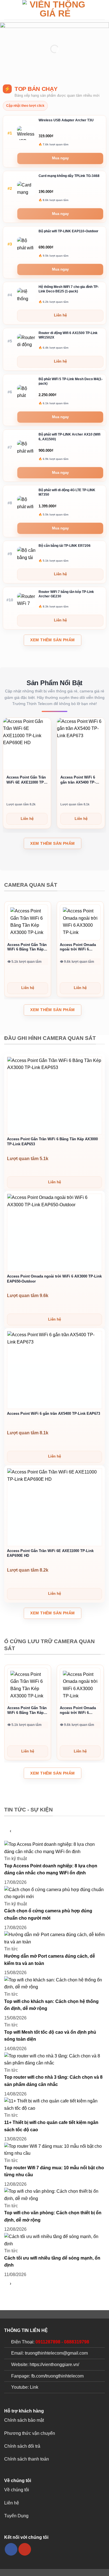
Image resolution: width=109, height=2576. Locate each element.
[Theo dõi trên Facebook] (11, 2549)
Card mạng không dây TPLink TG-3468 (69, 176)
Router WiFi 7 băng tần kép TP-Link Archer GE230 (66, 594)
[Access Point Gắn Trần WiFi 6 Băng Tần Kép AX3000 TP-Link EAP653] (28, 922)
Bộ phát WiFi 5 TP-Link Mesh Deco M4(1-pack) (71, 381)
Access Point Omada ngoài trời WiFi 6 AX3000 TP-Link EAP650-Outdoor (78, 948)
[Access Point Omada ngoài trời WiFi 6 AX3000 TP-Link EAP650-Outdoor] (80, 922)
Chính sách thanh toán (27, 2459)
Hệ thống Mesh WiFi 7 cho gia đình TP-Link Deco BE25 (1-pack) (69, 289)
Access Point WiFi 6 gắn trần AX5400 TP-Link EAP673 (78, 780)
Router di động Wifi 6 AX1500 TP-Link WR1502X (68, 335)
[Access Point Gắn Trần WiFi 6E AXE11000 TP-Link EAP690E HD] (54, 1507)
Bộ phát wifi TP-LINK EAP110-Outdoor (68, 231)
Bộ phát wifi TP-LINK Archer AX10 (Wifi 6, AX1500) (69, 437)
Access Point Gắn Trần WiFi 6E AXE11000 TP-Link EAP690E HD (26, 780)
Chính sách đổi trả (22, 2446)
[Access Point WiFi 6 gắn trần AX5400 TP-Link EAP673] (54, 1370)
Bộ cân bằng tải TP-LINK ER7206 (65, 546)
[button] (8, 10)
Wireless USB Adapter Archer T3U (66, 120)
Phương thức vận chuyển (30, 2433)
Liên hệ (12, 2503)
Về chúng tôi (17, 2490)
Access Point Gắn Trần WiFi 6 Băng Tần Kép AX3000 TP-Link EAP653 (27, 948)
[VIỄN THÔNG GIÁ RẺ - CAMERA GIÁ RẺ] (55, 10)
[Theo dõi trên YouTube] (25, 2549)
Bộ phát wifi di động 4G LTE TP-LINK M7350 (67, 492)
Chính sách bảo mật (24, 2420)
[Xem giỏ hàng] (102, 10)
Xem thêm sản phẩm (52, 640)
